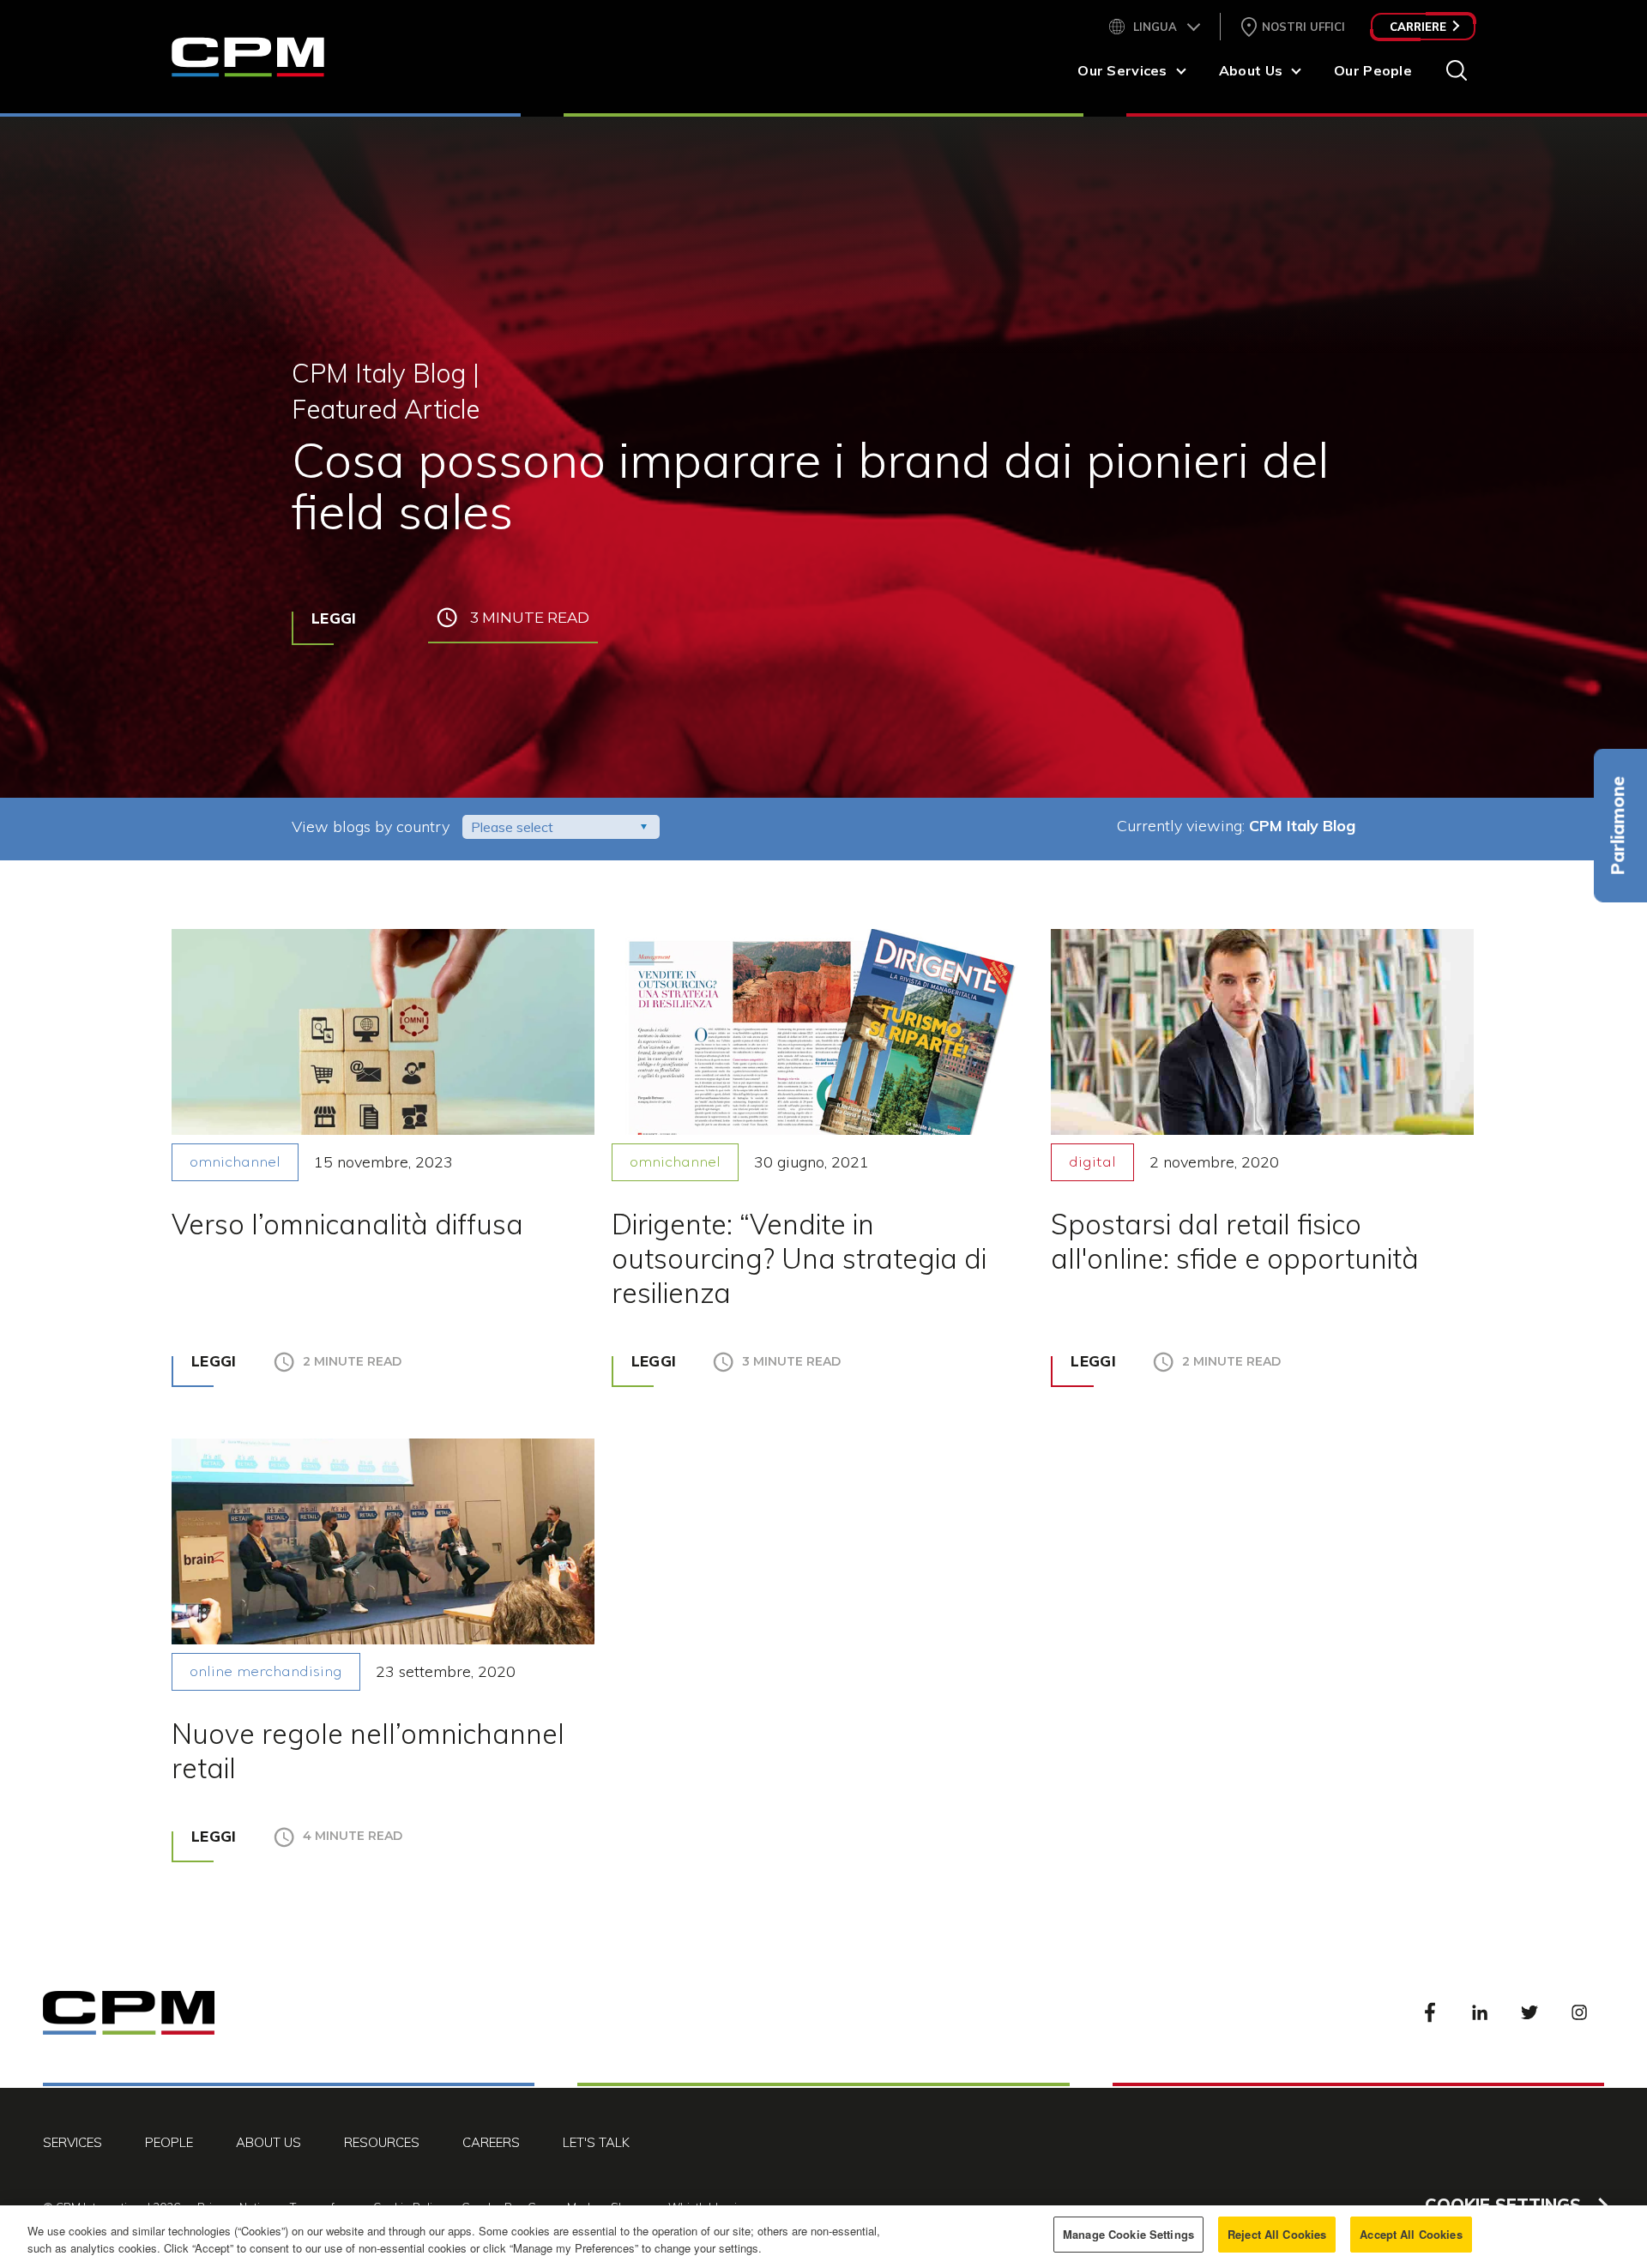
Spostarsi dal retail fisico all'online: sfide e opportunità (1235, 1241)
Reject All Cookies (1277, 2234)
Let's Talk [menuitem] (596, 2142)
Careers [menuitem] (491, 2142)
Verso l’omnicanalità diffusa (347, 1224)
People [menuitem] (169, 2142)
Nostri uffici (1303, 27)
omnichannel (235, 1163)
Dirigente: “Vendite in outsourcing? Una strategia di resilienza (799, 1258)
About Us (1251, 70)
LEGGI (334, 618)
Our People (1373, 70)
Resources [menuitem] (382, 2142)
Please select (512, 827)
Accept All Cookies (1411, 2234)
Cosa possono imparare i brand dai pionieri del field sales (810, 485)
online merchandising (266, 1673)
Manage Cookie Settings (1128, 2234)
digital (1092, 1163)
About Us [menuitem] (268, 2142)
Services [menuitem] (72, 2142)
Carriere (1418, 27)
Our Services (1122, 70)
